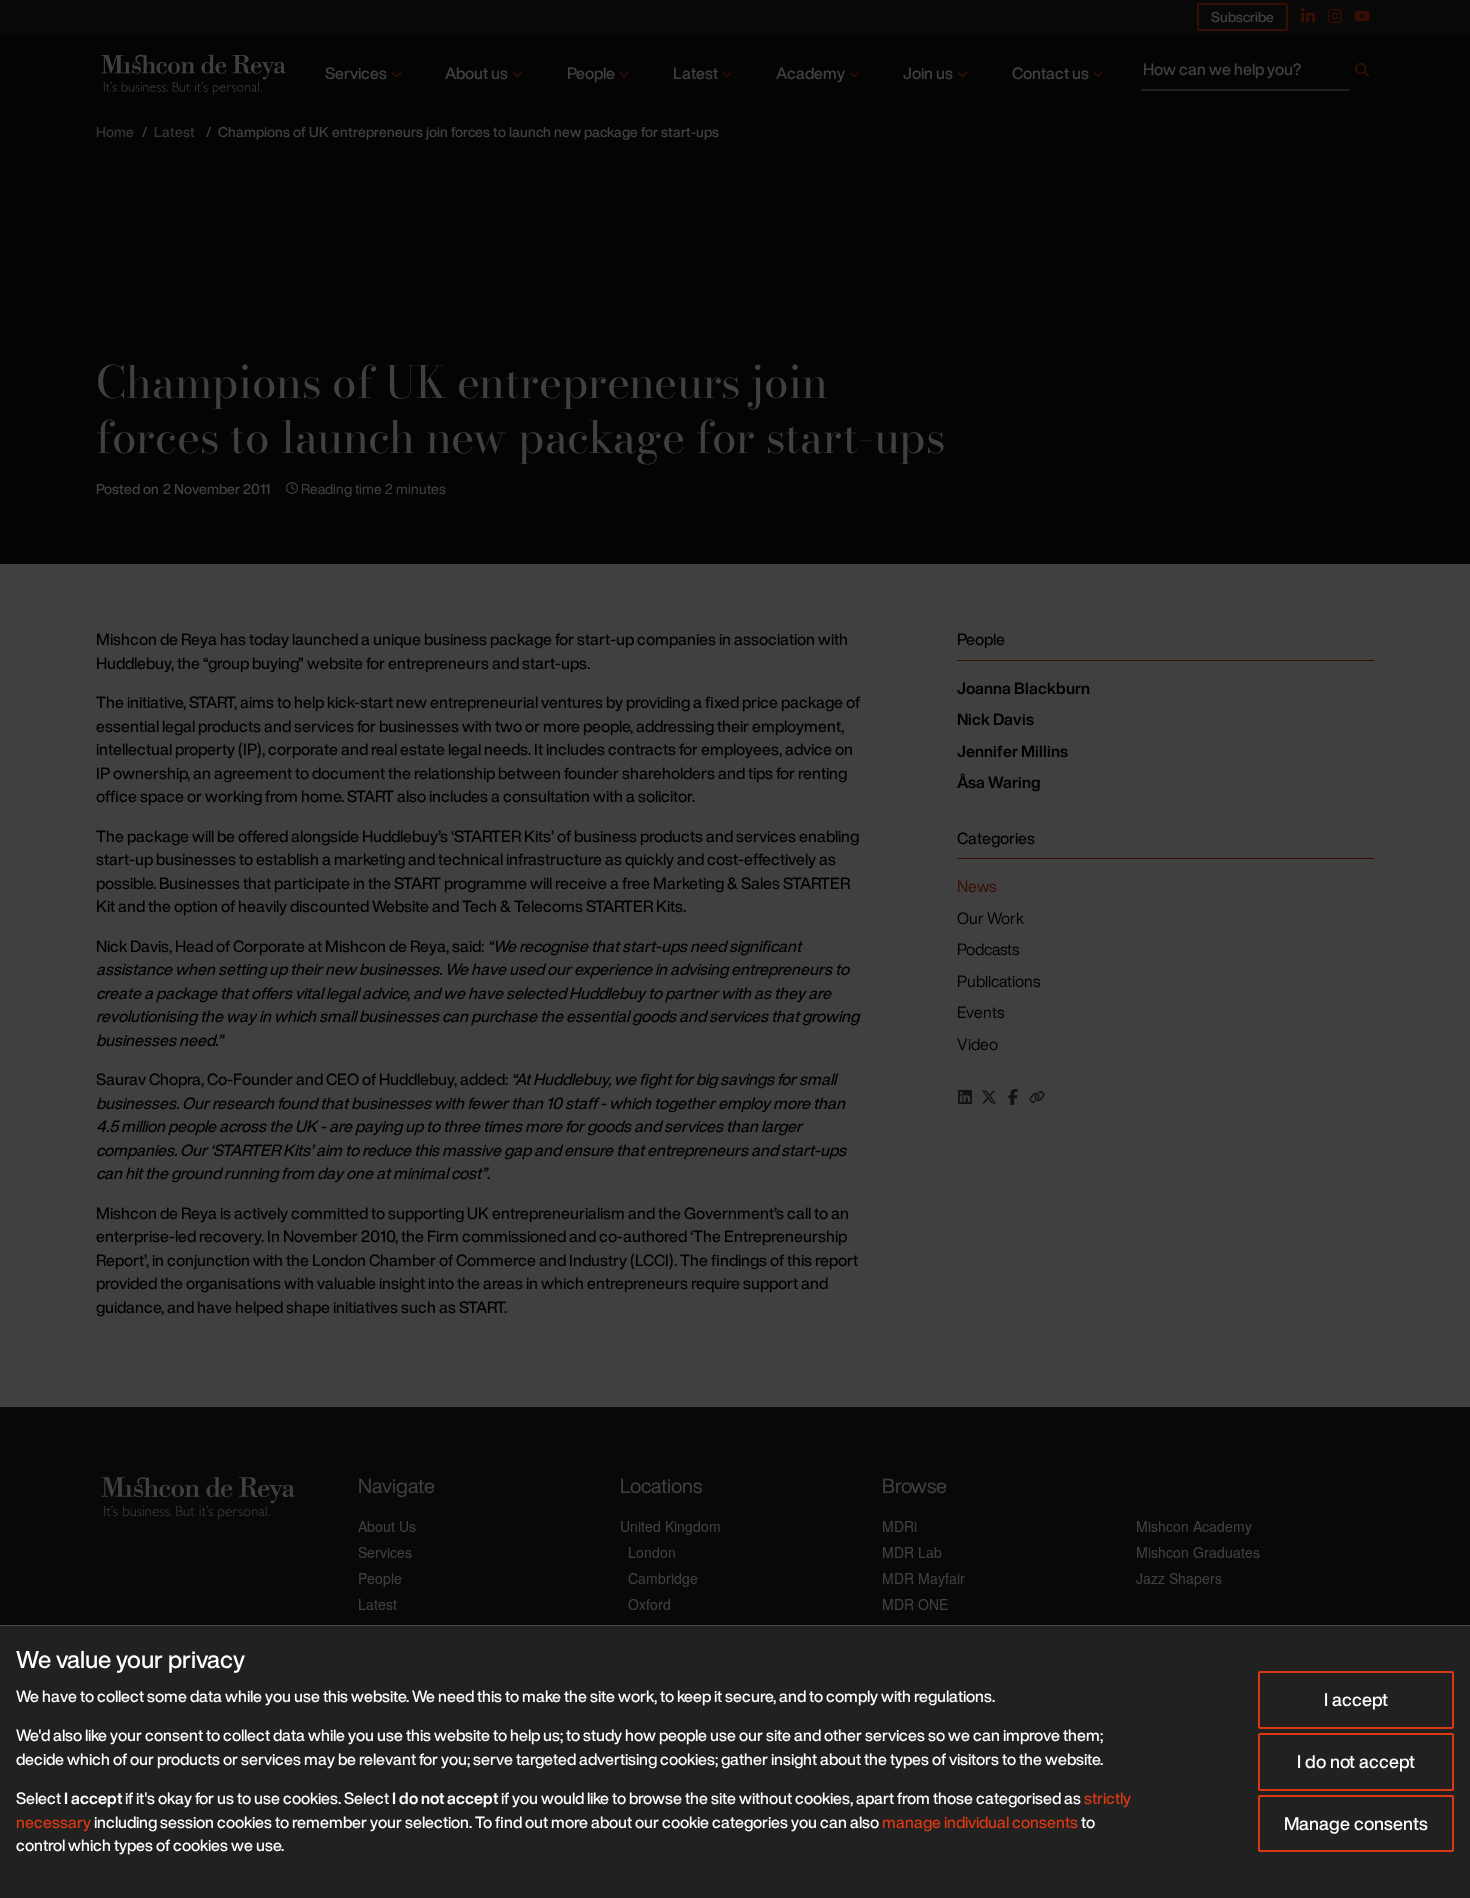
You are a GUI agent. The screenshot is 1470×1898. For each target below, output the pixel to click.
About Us (387, 1526)
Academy (810, 73)
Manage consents (1356, 1823)
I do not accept (1356, 1761)
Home (115, 131)
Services (356, 73)
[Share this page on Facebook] (1013, 1097)
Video (977, 1044)
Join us (928, 73)
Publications (998, 981)
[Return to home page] (191, 74)
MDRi (899, 1526)
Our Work (990, 918)
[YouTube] (1362, 16)
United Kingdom (670, 1526)
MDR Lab (912, 1552)
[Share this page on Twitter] (989, 1097)
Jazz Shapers (1179, 1578)
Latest (695, 73)
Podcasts (988, 949)
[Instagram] (1335, 16)
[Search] (1362, 74)
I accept (1356, 1699)
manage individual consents (980, 1822)
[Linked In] (1308, 16)
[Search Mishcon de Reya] (1257, 74)
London (652, 1552)
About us (476, 73)
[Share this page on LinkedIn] (965, 1097)
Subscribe (1242, 16)
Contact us (1050, 73)
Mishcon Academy (1194, 1526)
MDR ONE (915, 1604)
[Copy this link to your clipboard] (1037, 1097)
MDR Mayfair (923, 1578)
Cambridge (663, 1578)
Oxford (649, 1604)
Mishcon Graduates (1198, 1552)
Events (980, 1012)
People (591, 73)
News (976, 886)
